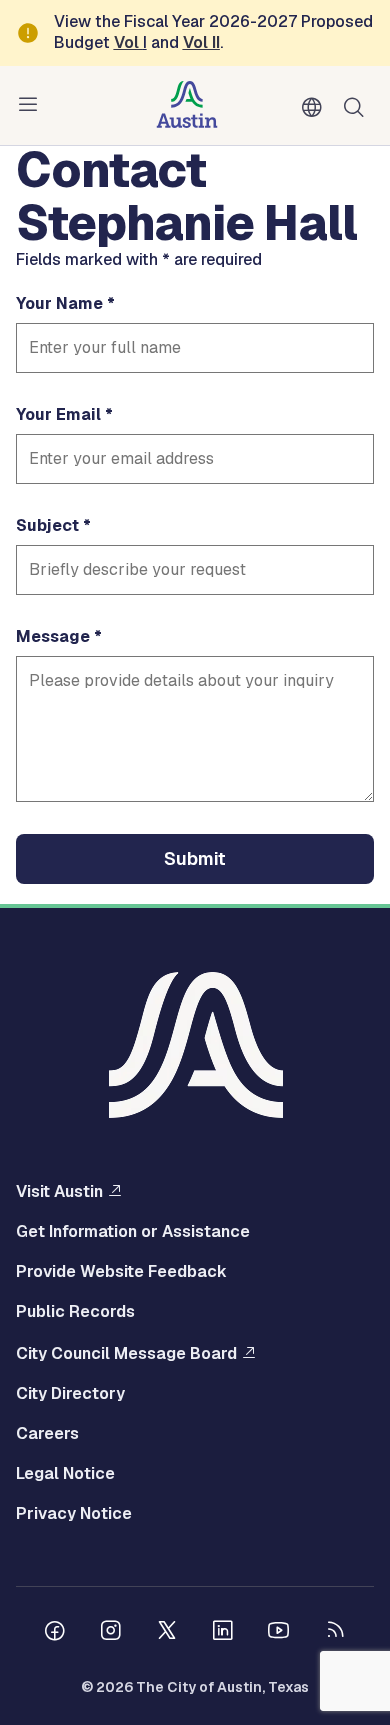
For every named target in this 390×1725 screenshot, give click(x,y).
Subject (47, 526)
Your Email (58, 415)
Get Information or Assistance (133, 1232)
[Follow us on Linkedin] (223, 1633)
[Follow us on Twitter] (167, 1633)
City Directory (70, 1394)
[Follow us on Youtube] (279, 1633)
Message (53, 637)
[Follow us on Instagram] (111, 1633)
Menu (32, 105)
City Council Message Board (126, 1353)
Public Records (75, 1312)
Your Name (59, 304)
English (316, 108)
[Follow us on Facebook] (55, 1633)
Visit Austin (59, 1191)
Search (358, 105)
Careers (47, 1434)
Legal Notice (65, 1474)
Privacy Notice (74, 1514)
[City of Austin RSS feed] (335, 1633)
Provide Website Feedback (121, 1272)
